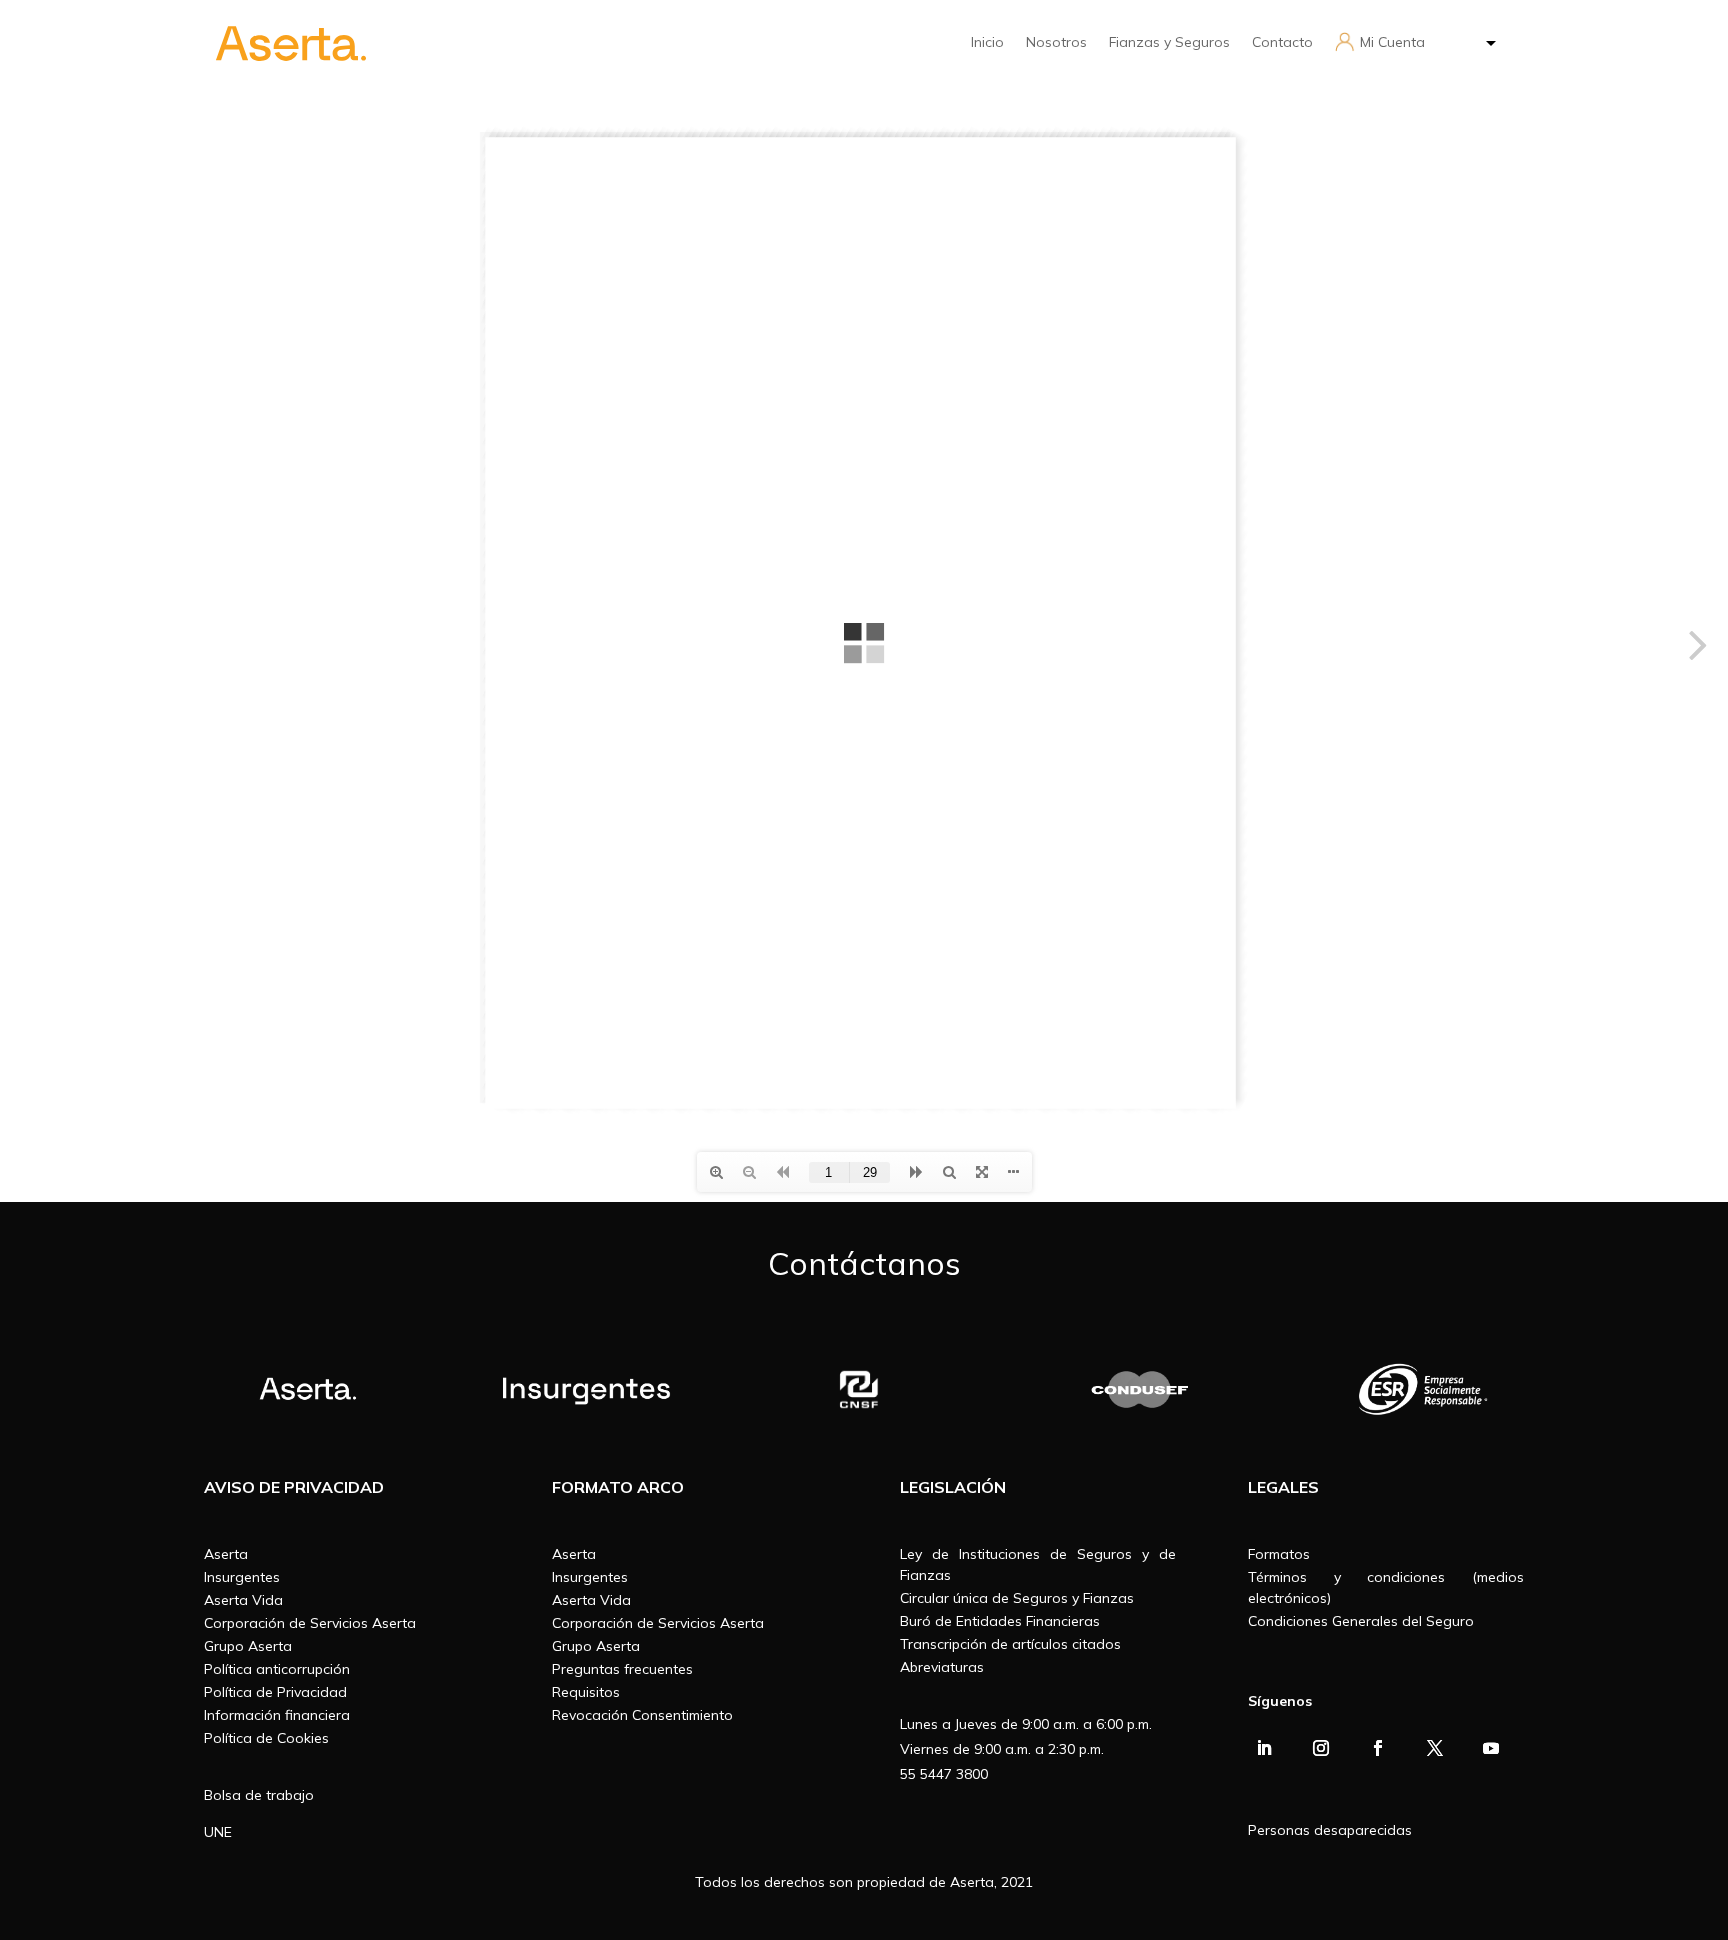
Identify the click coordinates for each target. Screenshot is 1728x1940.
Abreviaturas (942, 1667)
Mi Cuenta (1392, 42)
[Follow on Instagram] (1321, 1748)
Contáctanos (864, 1263)
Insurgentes (242, 1577)
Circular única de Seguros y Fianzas (1017, 1598)
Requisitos (586, 1692)
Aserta (226, 1554)
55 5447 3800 (944, 1774)
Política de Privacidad (275, 1692)
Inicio (987, 42)
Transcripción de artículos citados (1010, 1644)
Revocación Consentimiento (642, 1715)
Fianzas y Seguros (1169, 42)
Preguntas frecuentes (622, 1669)
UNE (218, 1832)
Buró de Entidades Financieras (1000, 1621)
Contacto (1282, 42)
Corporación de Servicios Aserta (310, 1623)
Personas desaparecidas (1330, 1830)
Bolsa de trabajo (259, 1795)
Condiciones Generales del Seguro (1361, 1621)
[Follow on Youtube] (1491, 1748)
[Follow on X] (1435, 1748)
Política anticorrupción (277, 1669)
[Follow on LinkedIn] (1264, 1748)
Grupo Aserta (248, 1646)
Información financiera (277, 1715)
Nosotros (1056, 42)
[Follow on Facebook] (1378, 1748)
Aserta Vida (243, 1600)
